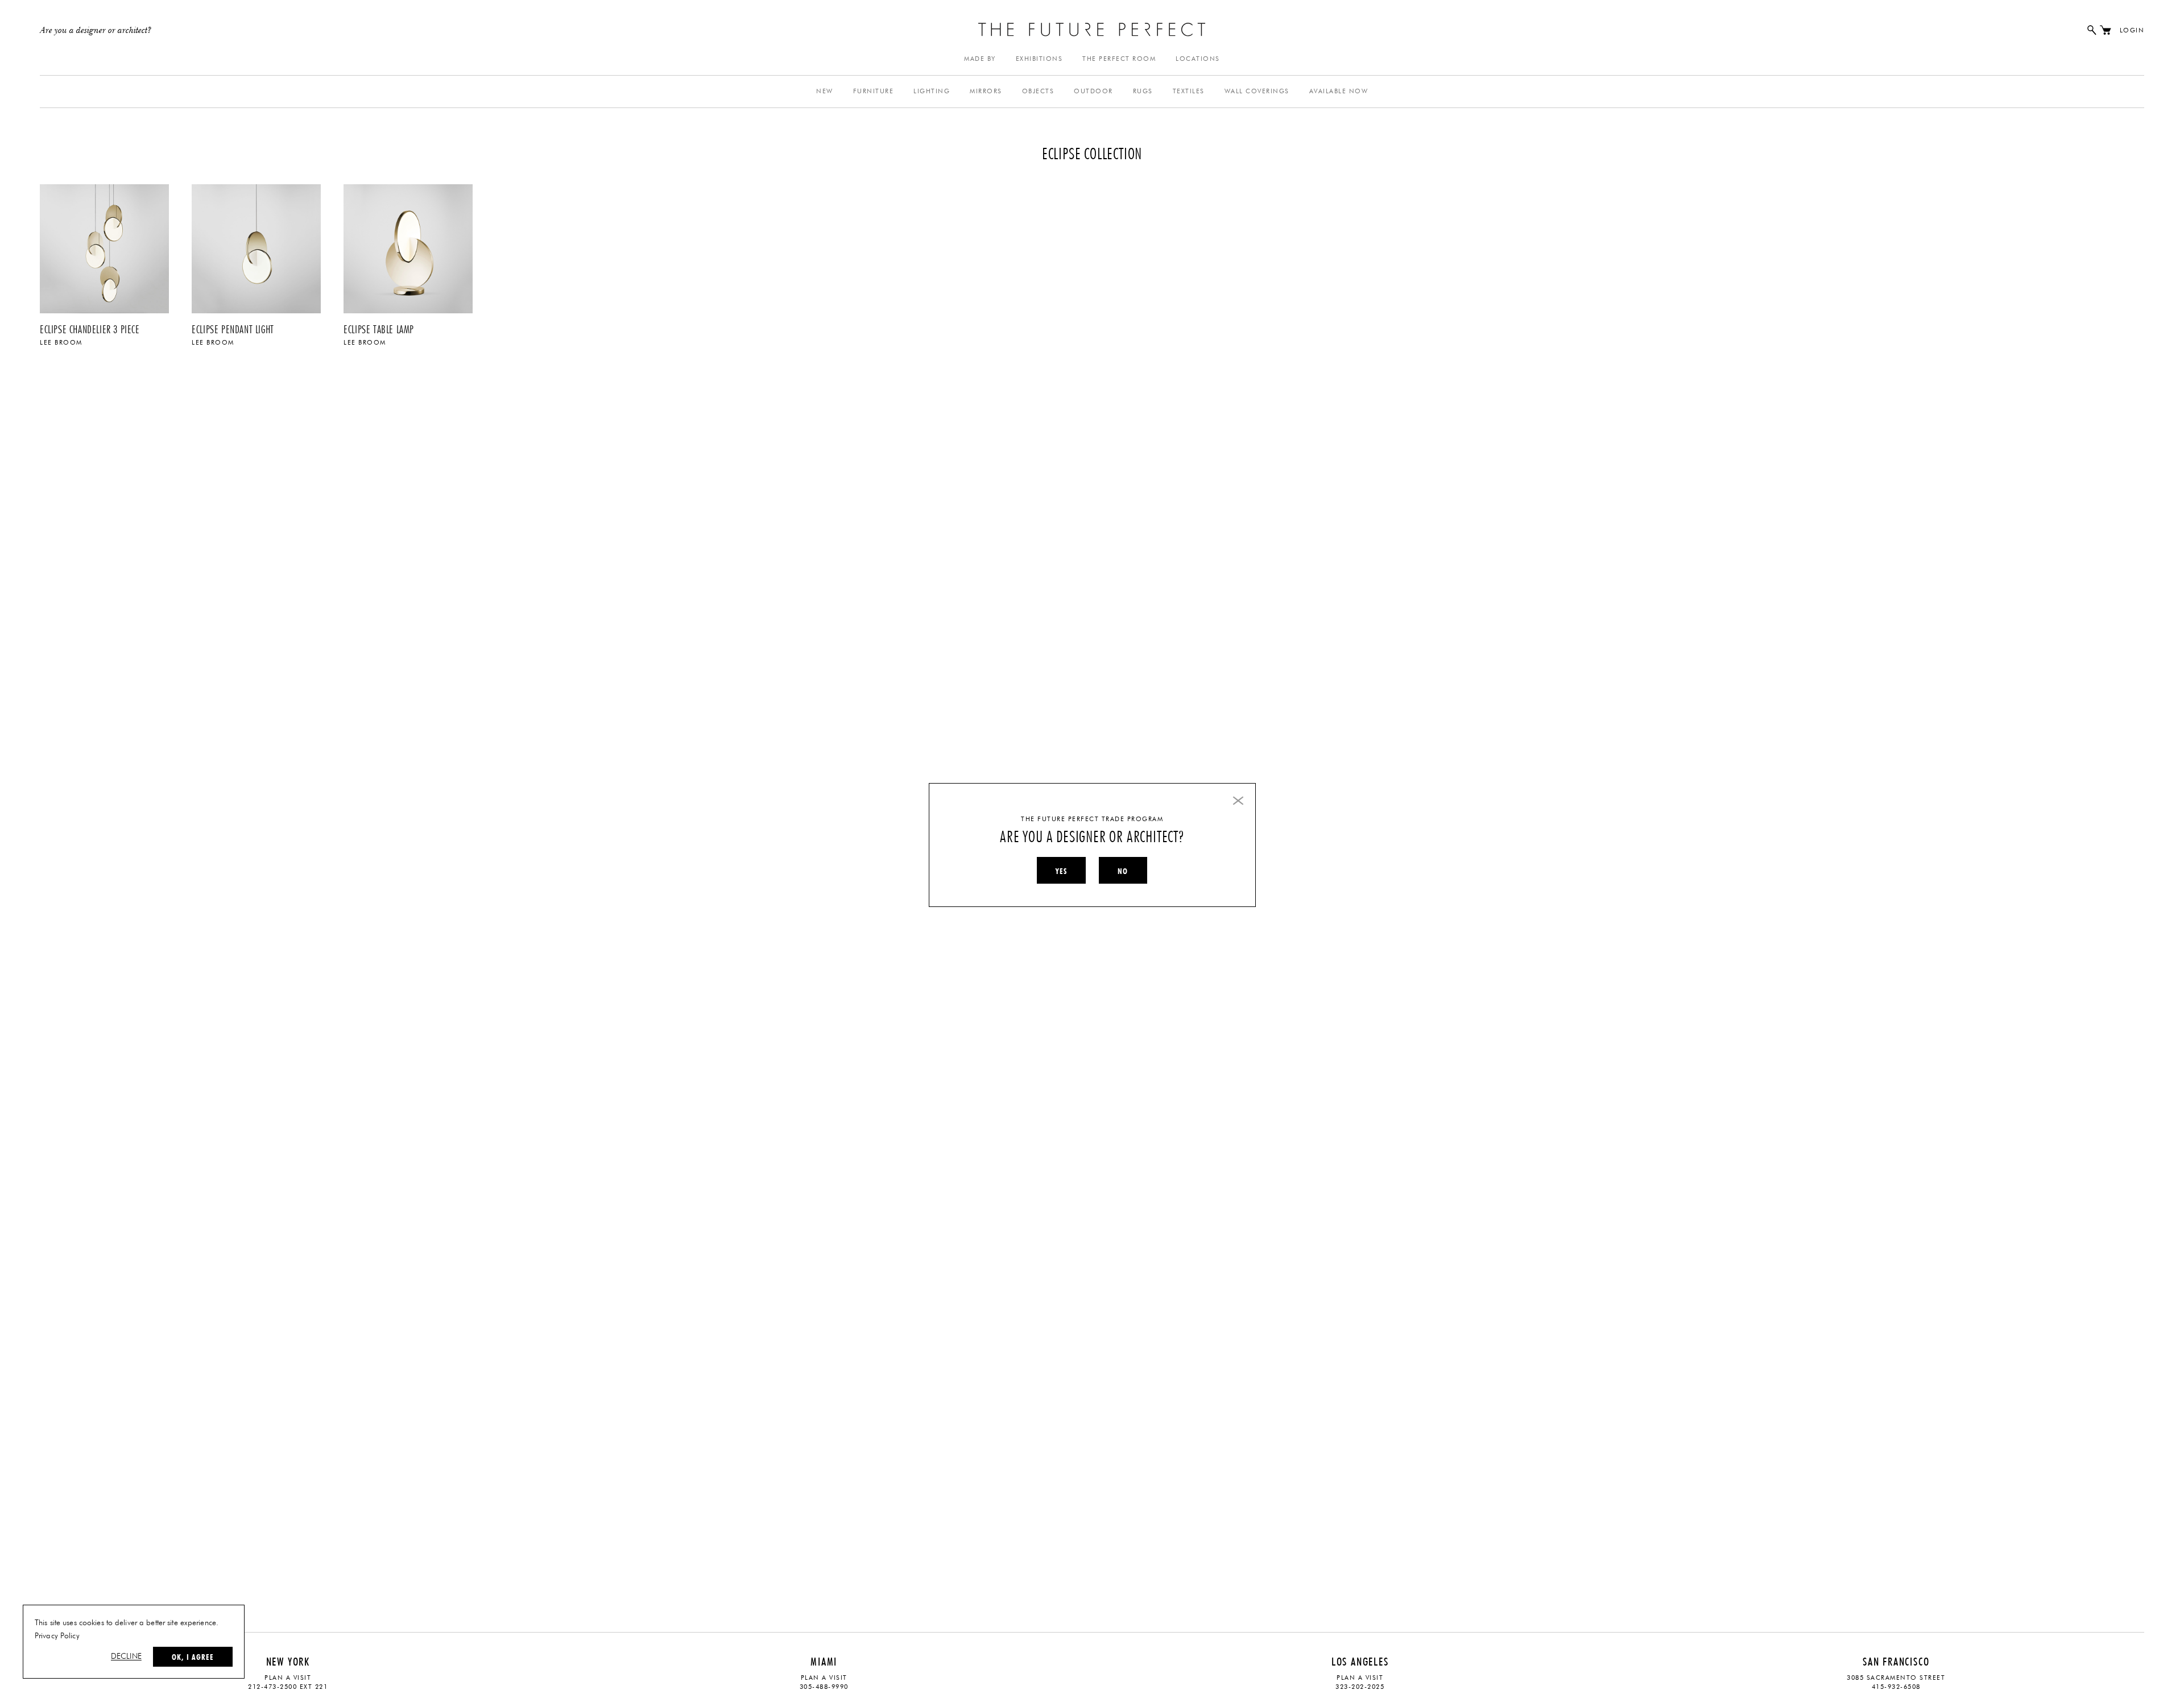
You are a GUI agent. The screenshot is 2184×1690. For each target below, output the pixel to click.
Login (2132, 30)
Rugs (1143, 91)
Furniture (874, 91)
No (1123, 871)
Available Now (1339, 91)
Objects (1038, 91)
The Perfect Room (1119, 59)
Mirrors (986, 91)
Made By (980, 59)
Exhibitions (1039, 59)
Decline (126, 1656)
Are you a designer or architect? (96, 31)
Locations (1198, 59)
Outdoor (1093, 91)
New (825, 91)
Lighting (932, 91)
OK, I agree (193, 1657)
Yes (1061, 871)
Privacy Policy (57, 1636)
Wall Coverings (1257, 91)
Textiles (1189, 91)
